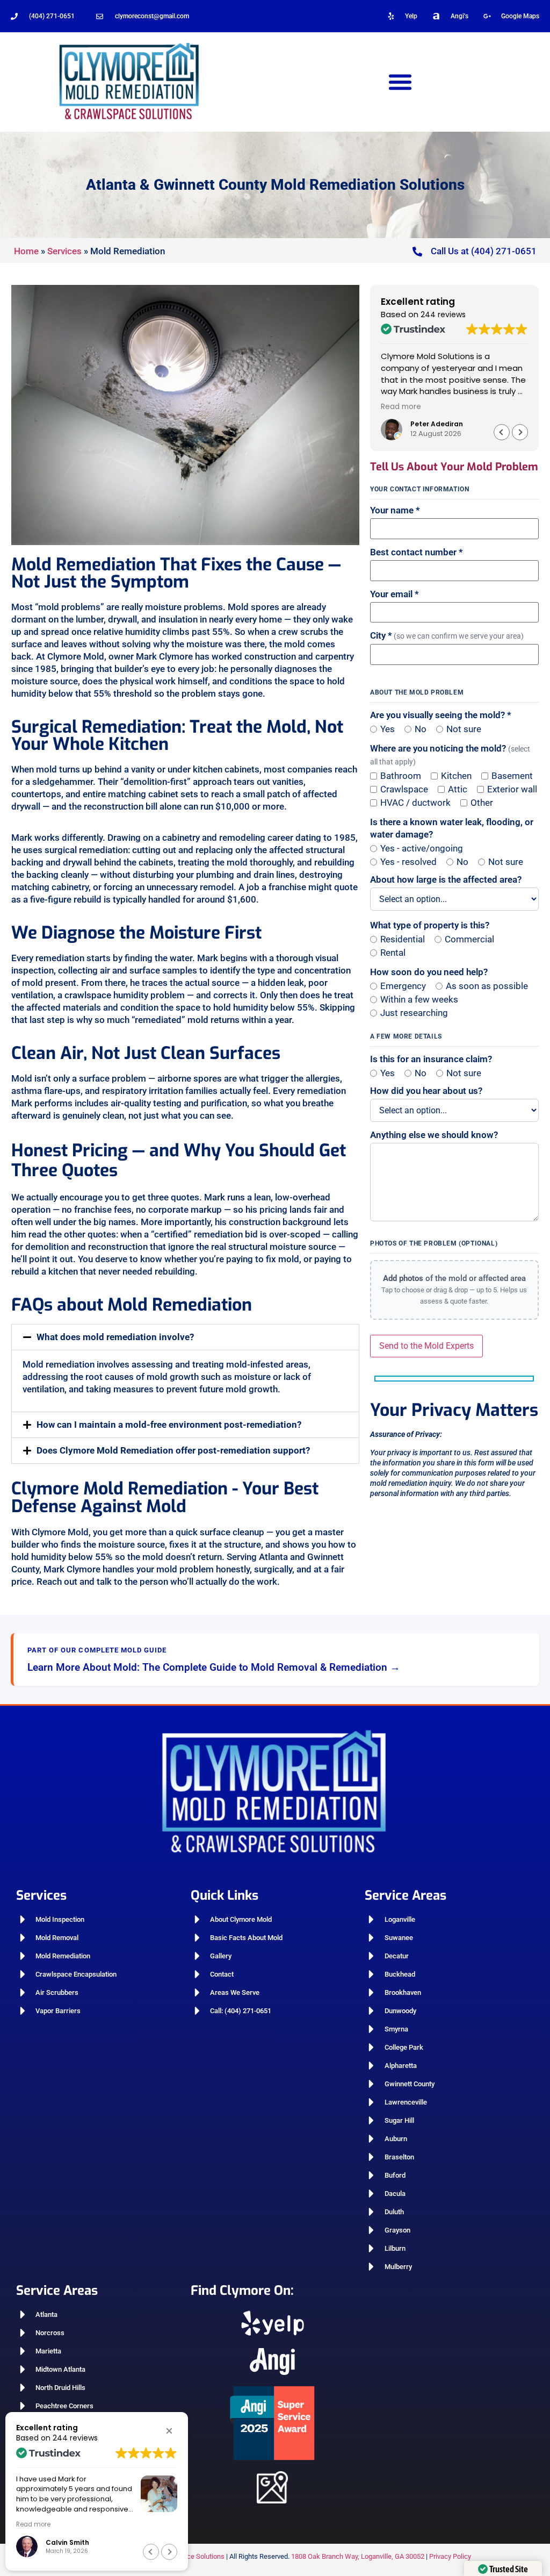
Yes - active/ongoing (422, 849)
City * (447, 636)
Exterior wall (512, 789)
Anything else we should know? (434, 1135)
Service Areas (406, 1895)
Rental (393, 953)
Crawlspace (404, 789)
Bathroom (401, 776)
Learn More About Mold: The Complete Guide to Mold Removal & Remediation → (214, 1667)
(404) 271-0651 (52, 16)
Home (26, 251)
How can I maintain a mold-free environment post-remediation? (169, 1425)
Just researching (414, 1013)
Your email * (395, 594)
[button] (400, 81)
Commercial (469, 939)
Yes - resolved (408, 862)
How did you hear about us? (426, 1091)
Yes (388, 729)
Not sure (464, 729)
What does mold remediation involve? (115, 1337)
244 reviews (443, 314)
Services (64, 251)
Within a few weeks (419, 1000)
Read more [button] (401, 407)
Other (482, 803)
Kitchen (456, 776)
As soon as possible (487, 986)
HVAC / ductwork (415, 803)
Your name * (395, 510)
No (421, 729)
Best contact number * (417, 552)
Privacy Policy (450, 2556)
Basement (512, 776)
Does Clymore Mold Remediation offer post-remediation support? (173, 1450)
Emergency (403, 986)
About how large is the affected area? (446, 880)
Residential (403, 939)
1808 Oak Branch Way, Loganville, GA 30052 (358, 2556)
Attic (458, 789)
